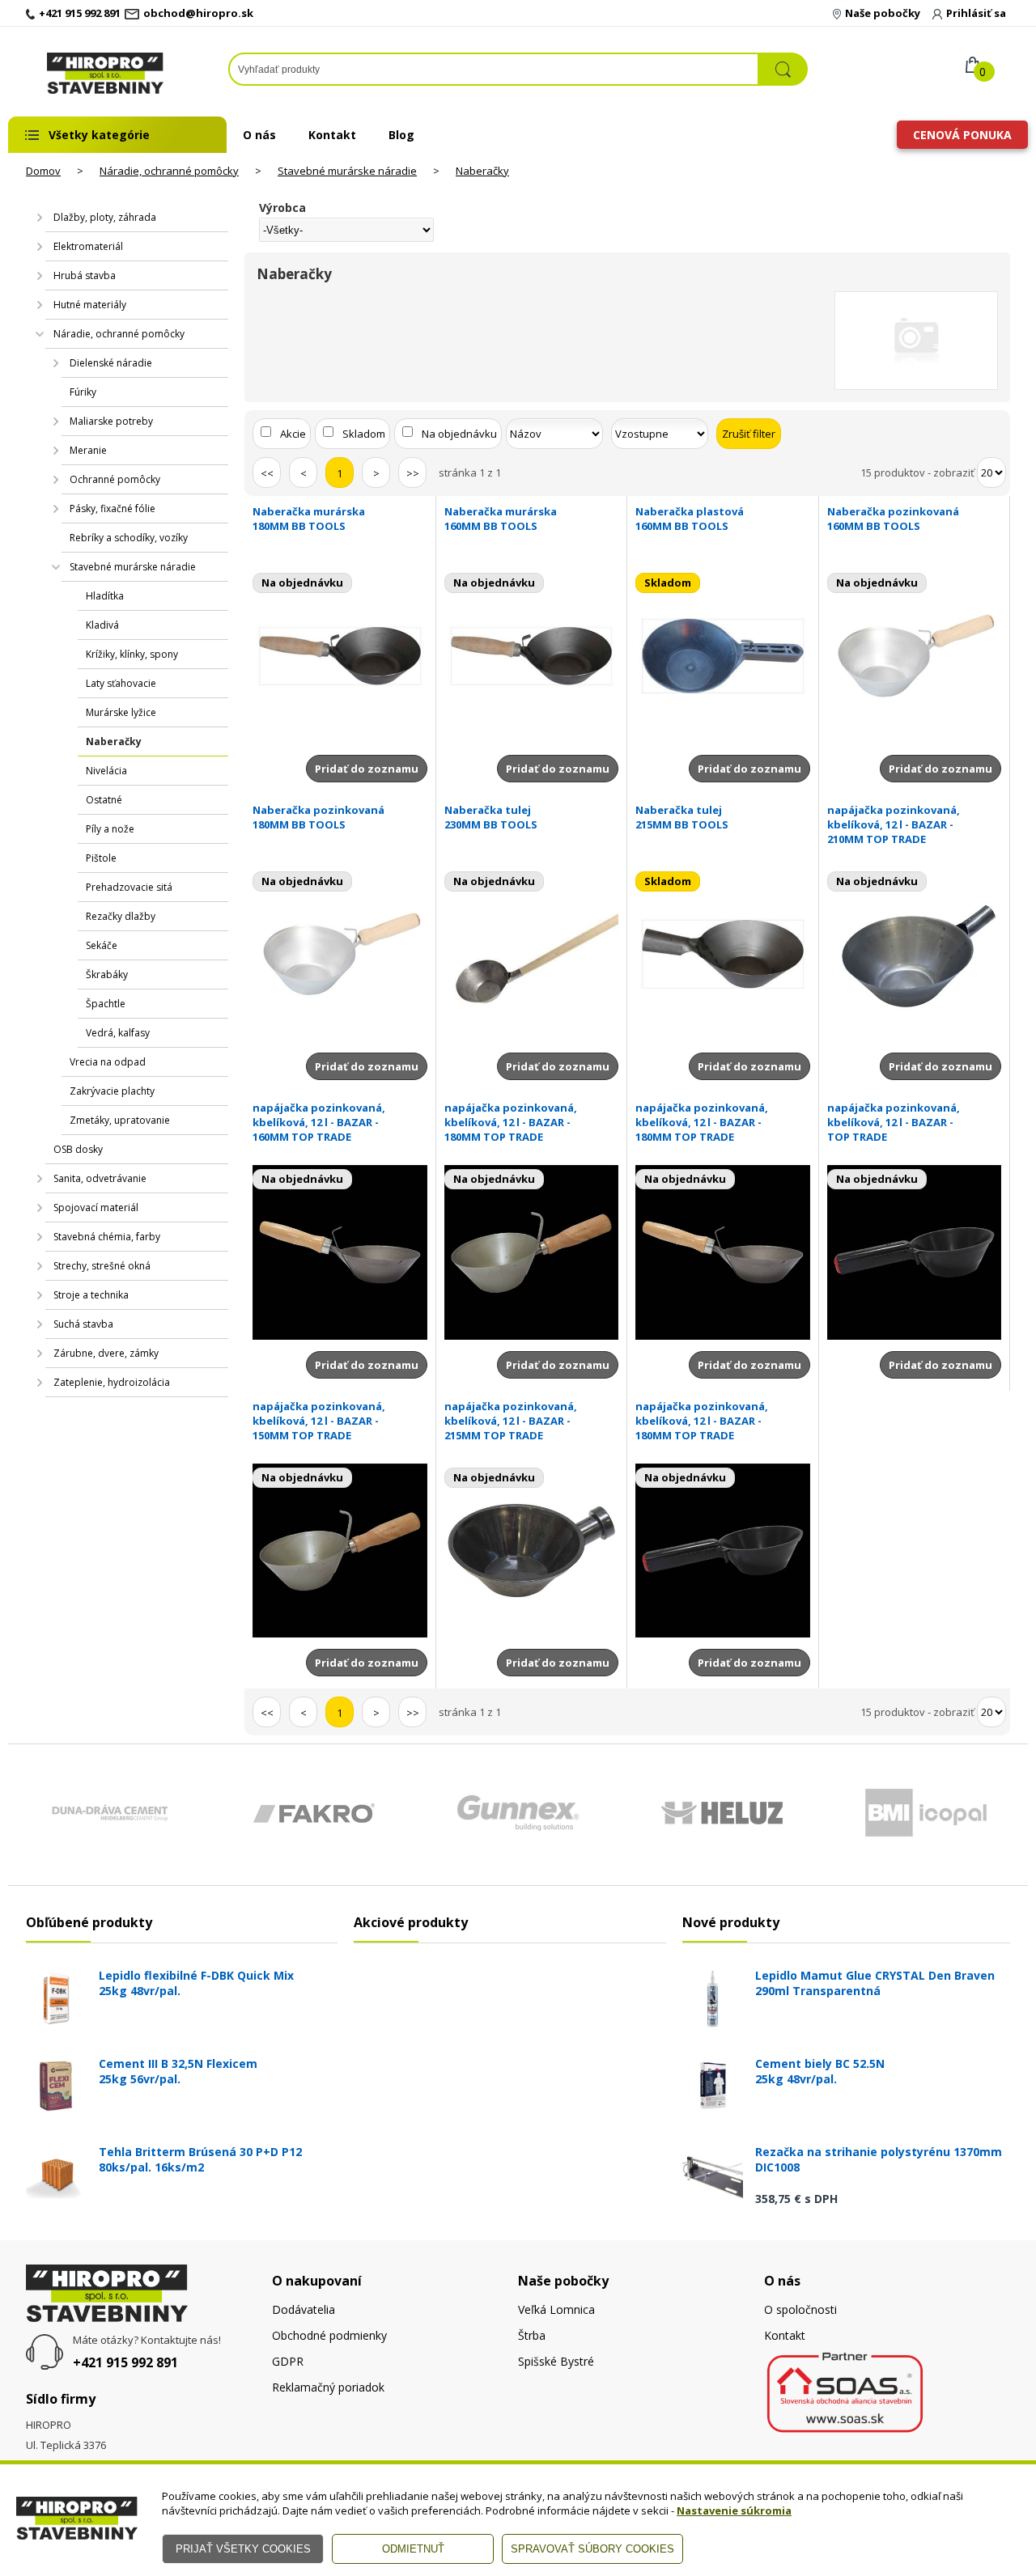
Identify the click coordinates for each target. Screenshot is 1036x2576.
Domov (43, 171)
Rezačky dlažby (121, 916)
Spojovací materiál (96, 1207)
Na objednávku (459, 434)
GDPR (288, 2361)
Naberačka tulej (491, 817)
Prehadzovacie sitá (129, 887)
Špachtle (106, 1004)
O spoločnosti (800, 2309)
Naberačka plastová (690, 519)
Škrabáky (107, 974)
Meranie (88, 450)
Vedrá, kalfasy (118, 1033)
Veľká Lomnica (556, 2309)
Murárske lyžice (121, 712)
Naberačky (482, 171)
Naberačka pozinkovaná (893, 519)
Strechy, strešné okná (102, 1266)
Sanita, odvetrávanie (100, 1178)
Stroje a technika (91, 1295)
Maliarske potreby (111, 421)
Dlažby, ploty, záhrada (105, 217)
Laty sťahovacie (121, 683)
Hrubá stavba (85, 275)
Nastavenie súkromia (734, 2510)
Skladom (364, 434)
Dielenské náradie (111, 363)
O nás (259, 135)
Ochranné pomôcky (115, 479)
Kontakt (332, 135)
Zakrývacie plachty (112, 1091)
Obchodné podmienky (329, 2335)
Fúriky (83, 392)
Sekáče (102, 945)
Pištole (101, 858)
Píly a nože (110, 829)
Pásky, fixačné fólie (113, 508)
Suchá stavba (83, 1324)
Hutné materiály (90, 305)
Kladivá (102, 625)
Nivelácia (106, 771)
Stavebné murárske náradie (347, 171)
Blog (401, 135)
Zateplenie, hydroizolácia (112, 1382)
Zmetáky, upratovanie (120, 1120)
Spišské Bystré (556, 2361)
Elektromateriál (88, 246)
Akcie (293, 434)
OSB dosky (78, 1149)
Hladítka (105, 596)
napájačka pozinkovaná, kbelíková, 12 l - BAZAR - (894, 824)
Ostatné (104, 800)
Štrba (532, 2335)
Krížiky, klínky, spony (132, 654)
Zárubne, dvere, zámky (106, 1353)
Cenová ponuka (962, 135)
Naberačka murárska (309, 519)
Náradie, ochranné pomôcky (169, 171)
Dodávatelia (304, 2309)
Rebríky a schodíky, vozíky (129, 538)
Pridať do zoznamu (367, 769)
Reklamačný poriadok (328, 2387)
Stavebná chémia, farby (107, 1237)
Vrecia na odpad (108, 1062)
